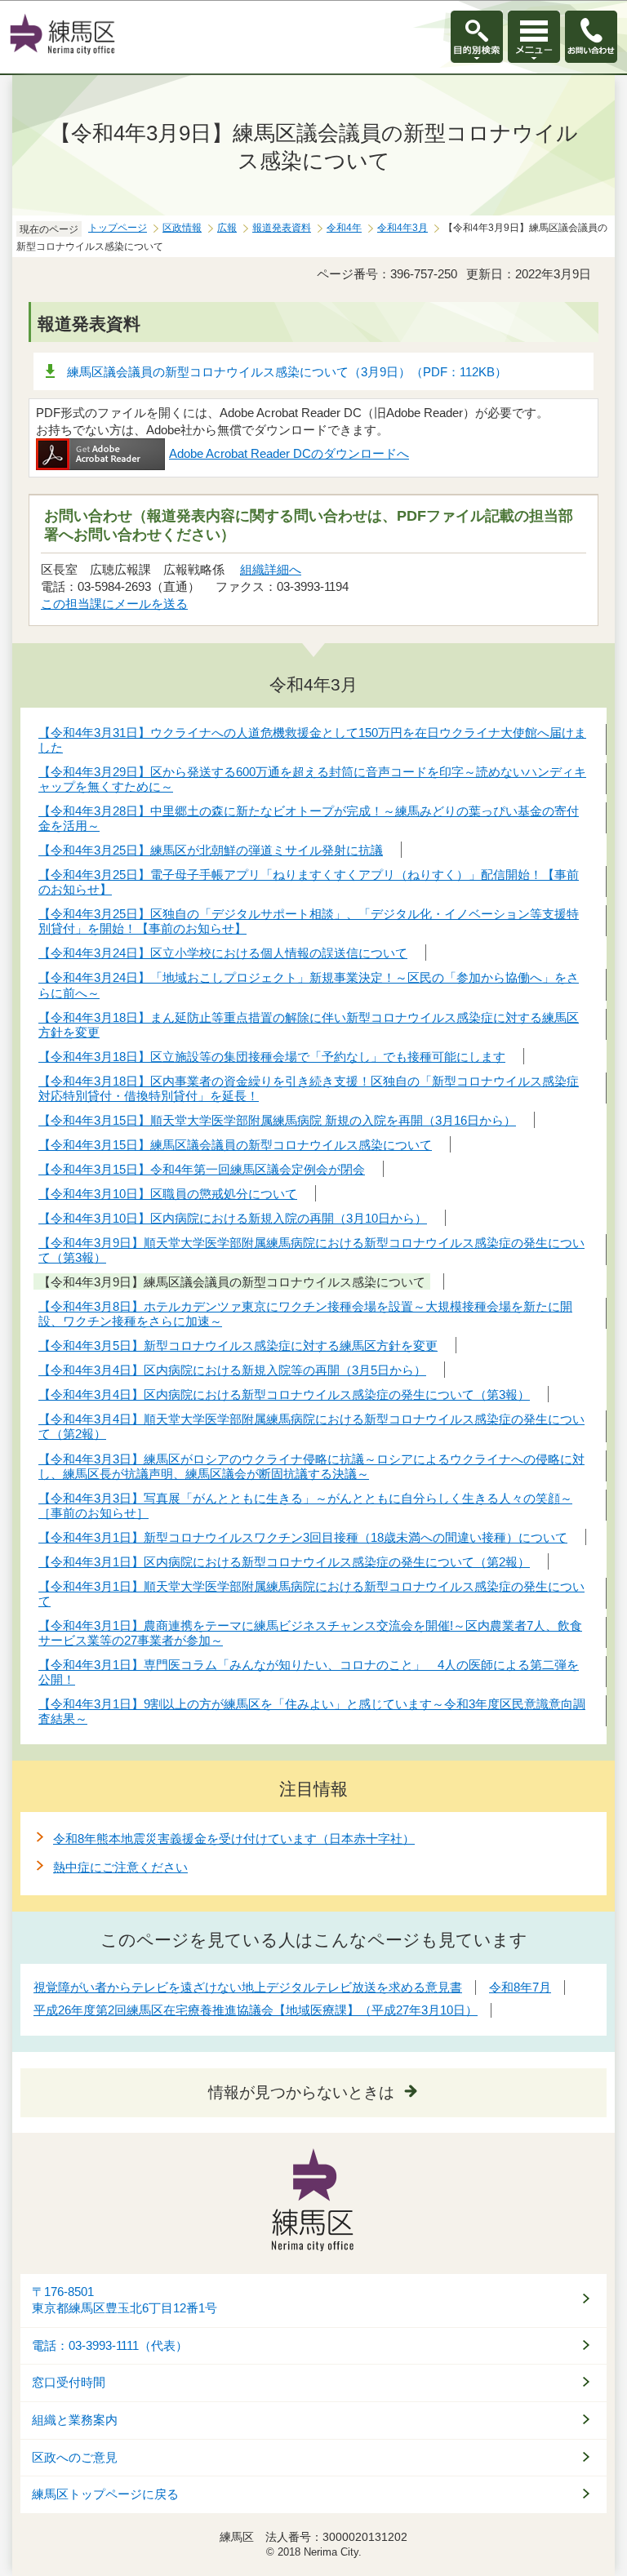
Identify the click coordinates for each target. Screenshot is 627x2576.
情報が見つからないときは (301, 2092)
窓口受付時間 (69, 2383)
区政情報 (182, 228)
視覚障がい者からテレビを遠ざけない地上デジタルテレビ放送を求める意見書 (248, 1987)
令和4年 (344, 228)
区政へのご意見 (75, 2458)
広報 (227, 228)
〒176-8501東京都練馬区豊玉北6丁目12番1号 (125, 2301)
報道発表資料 (282, 228)
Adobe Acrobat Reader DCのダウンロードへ (289, 453)
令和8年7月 (520, 1987)
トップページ (118, 228)
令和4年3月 (402, 228)
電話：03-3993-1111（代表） (110, 2346)
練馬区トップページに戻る (105, 2494)
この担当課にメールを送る (114, 604)
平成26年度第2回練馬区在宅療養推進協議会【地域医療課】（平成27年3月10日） (256, 2010)
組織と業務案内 (75, 2420)
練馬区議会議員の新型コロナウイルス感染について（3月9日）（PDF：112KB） (287, 372)
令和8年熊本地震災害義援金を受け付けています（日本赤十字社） (234, 1839)
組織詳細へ (271, 569)
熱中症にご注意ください (120, 1867)
